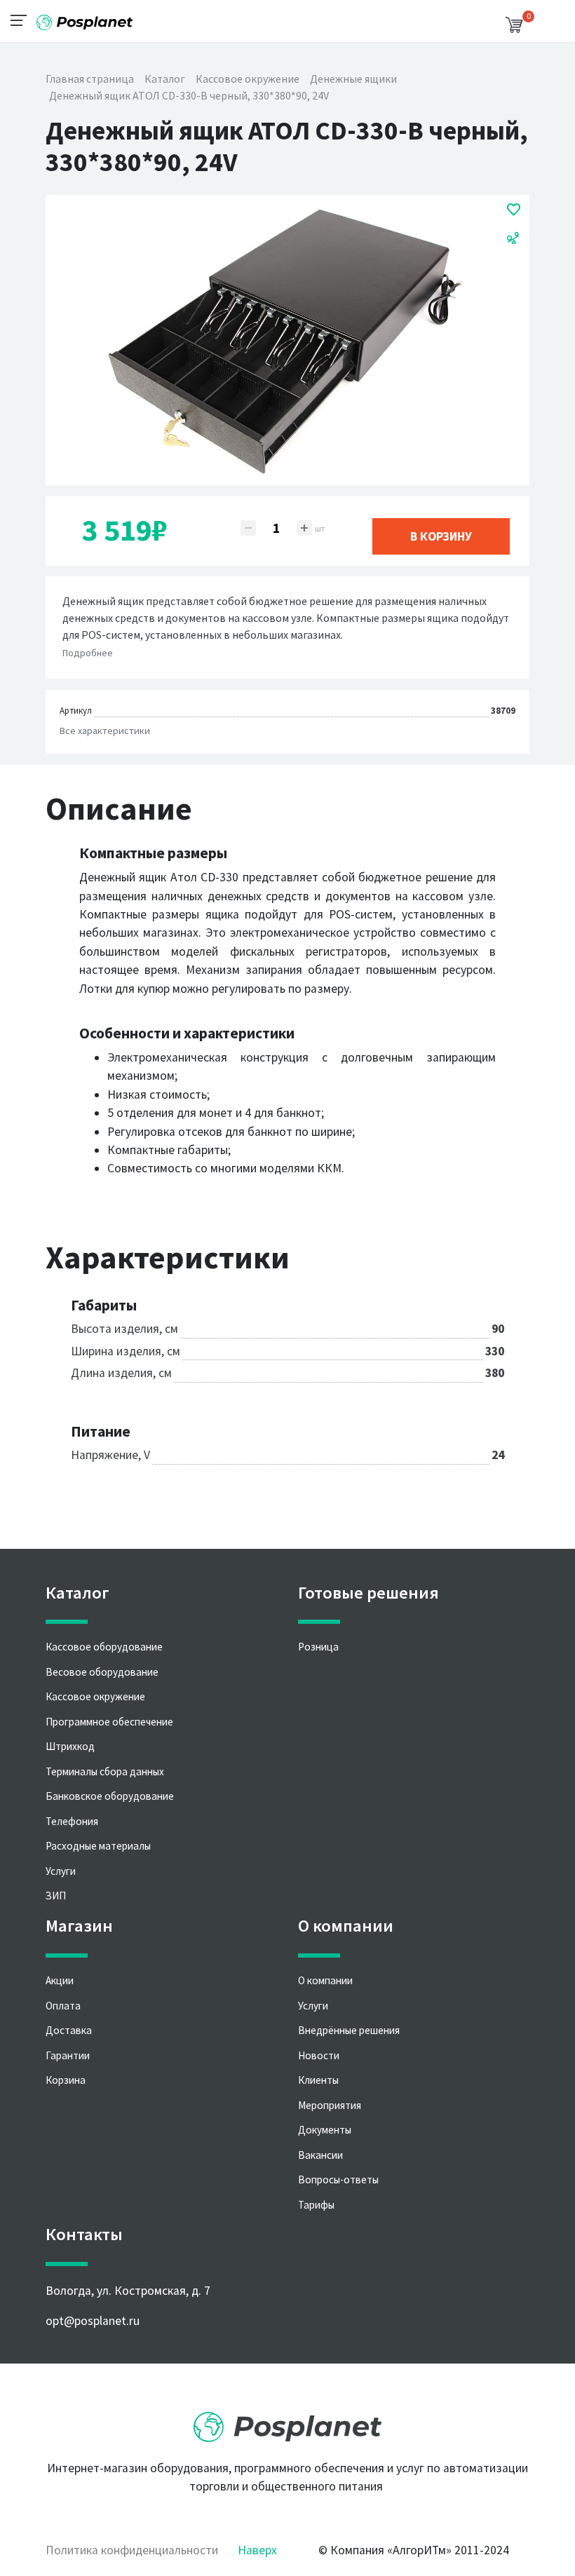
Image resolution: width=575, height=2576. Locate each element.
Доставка (69, 2030)
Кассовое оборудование (104, 1647)
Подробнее (88, 653)
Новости (319, 2055)
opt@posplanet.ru (93, 2321)
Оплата (63, 2006)
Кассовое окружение (95, 1696)
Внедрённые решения (349, 2030)
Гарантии (68, 2055)
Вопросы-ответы (338, 2180)
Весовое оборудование (102, 1672)
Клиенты (318, 2080)
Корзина (66, 2080)
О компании (325, 1980)
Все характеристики (105, 731)
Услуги (61, 1871)
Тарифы (316, 2205)
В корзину (441, 536)
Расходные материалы (98, 1846)
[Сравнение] (513, 237)
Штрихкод (70, 1746)
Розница (318, 1647)
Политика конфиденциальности (132, 2550)
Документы (325, 2130)
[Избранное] (514, 209)
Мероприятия (330, 2105)
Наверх (257, 2550)
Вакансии (320, 2155)
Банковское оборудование (110, 1796)
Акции (60, 1980)
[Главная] (84, 17)
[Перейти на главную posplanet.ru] (287, 2422)
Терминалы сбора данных (105, 1771)
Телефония (72, 1821)
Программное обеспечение (109, 1722)
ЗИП (56, 1896)
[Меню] (23, 20)
